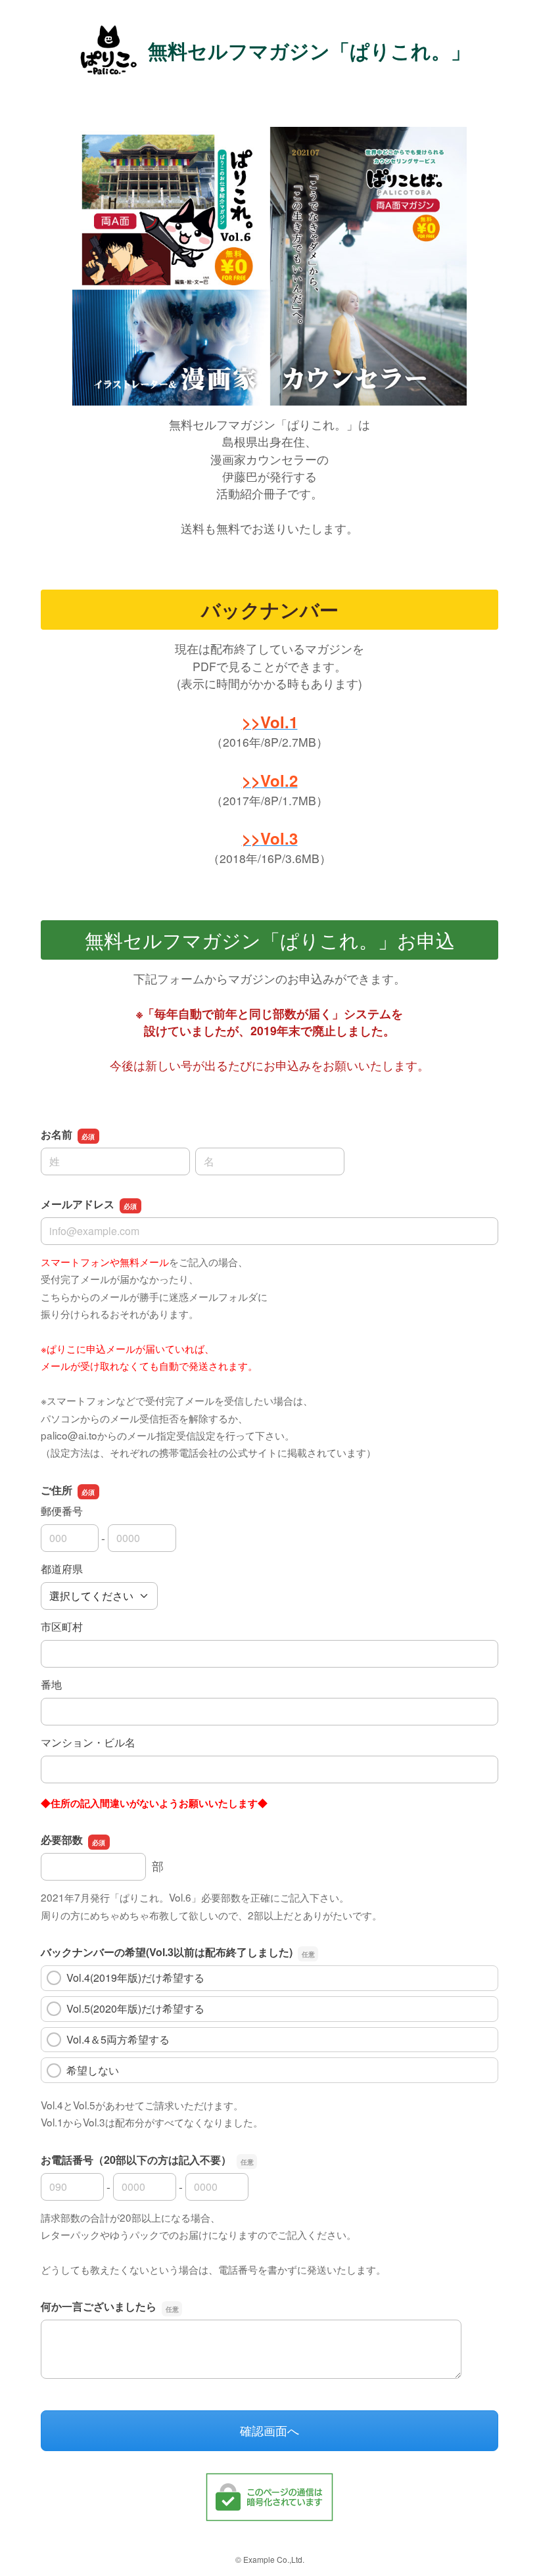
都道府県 (62, 1569)
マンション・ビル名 (88, 1742)
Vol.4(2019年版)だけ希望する (135, 1978)
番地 (51, 1684)
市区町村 (62, 1627)
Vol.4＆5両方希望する (118, 2039)
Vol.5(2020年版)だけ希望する (135, 2008)
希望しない (93, 2070)
